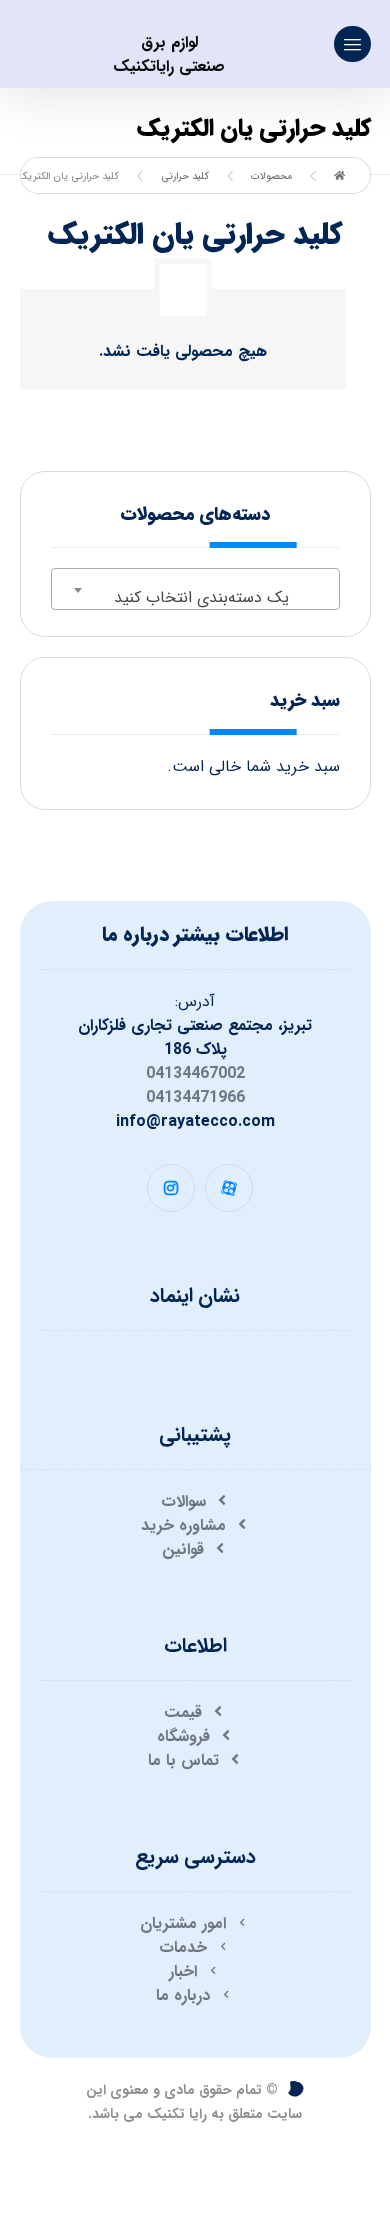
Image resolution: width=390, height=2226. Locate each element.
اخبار (183, 1971)
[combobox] (195, 589)
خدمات (183, 1947)
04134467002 (195, 1073)
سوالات (183, 1501)
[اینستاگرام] (171, 1188)
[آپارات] (229, 1188)
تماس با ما (183, 1760)
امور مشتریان (183, 1923)
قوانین (183, 1549)
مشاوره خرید (183, 1525)
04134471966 (195, 1097)
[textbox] (195, 598)
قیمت (183, 1712)
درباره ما (183, 1995)
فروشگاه (183, 1736)
